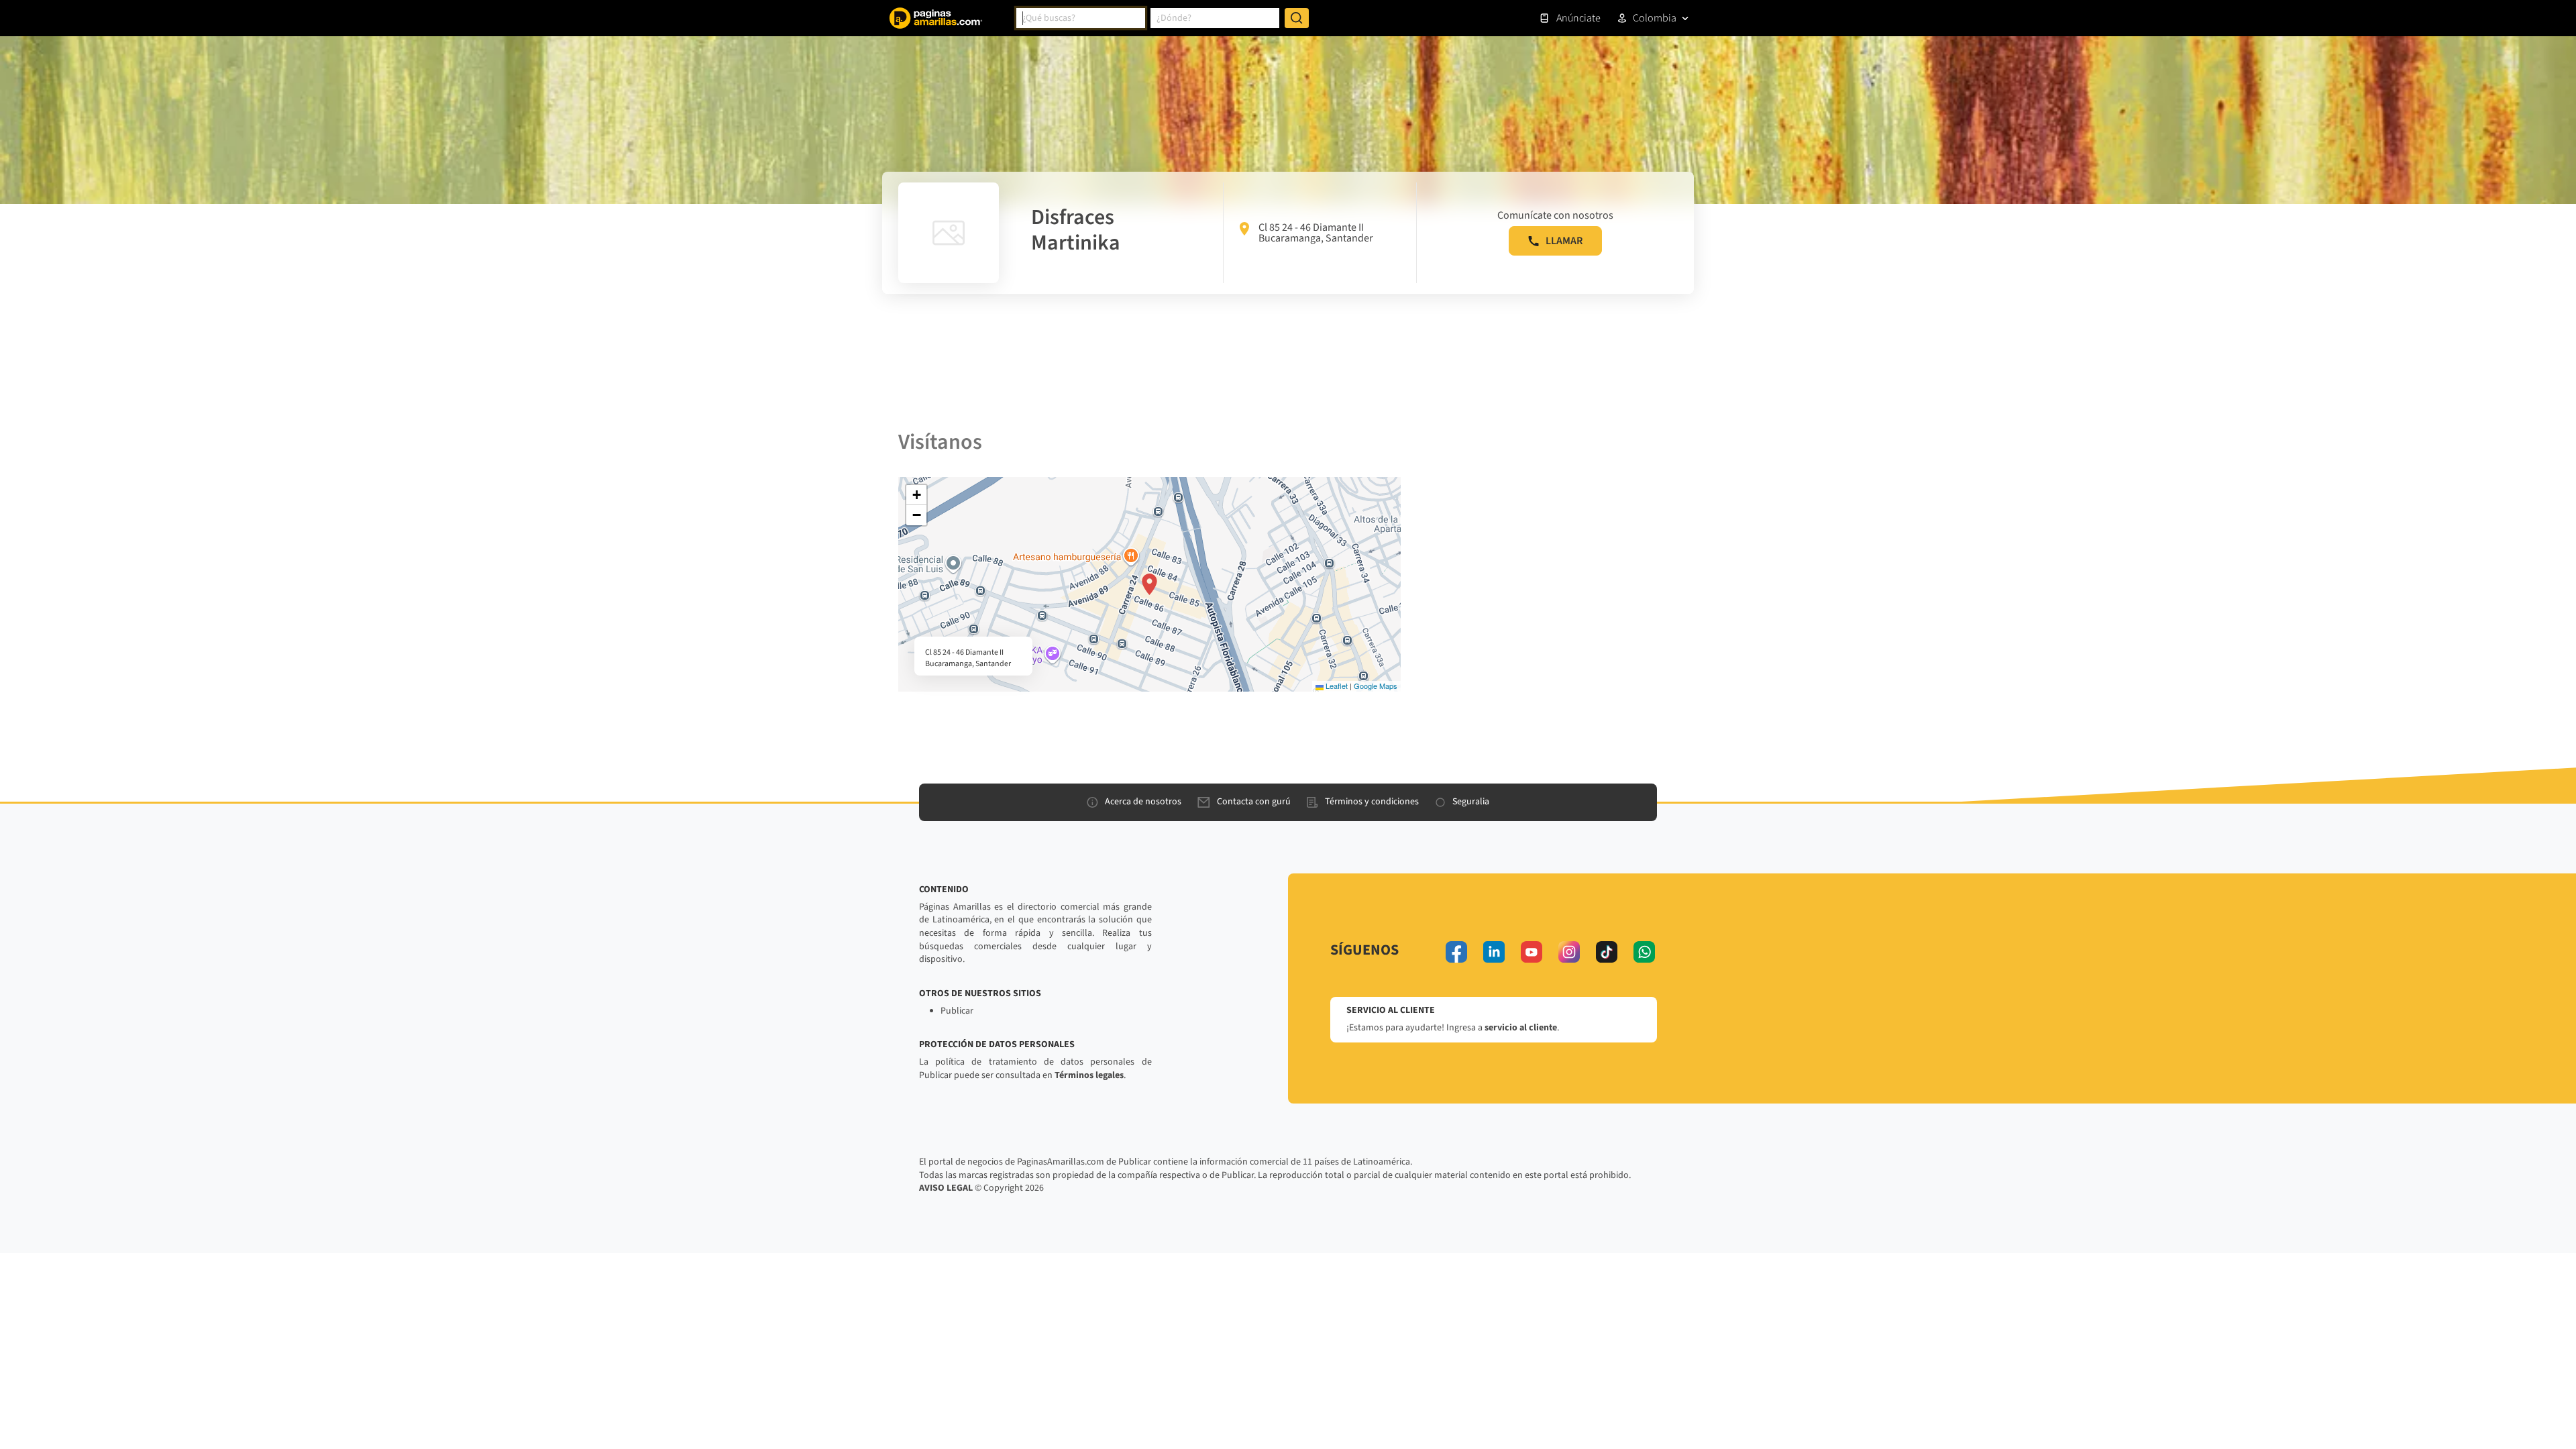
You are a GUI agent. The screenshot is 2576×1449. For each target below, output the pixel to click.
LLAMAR (1564, 241)
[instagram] (1569, 952)
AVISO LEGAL (946, 1188)
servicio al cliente (1521, 1028)
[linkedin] (1494, 952)
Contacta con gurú (1254, 802)
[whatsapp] (1644, 952)
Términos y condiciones (1372, 802)
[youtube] (1532, 952)
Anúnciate (1578, 18)
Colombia (1655, 18)
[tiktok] (1607, 952)
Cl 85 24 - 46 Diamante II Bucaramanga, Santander (1316, 233)
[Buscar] (1297, 18)
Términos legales (1089, 1075)
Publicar (957, 1011)
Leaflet (1336, 686)
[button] (1149, 584)
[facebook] (1456, 952)
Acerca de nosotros (1143, 802)
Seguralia (1471, 802)
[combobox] (1081, 18)
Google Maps (1376, 686)
